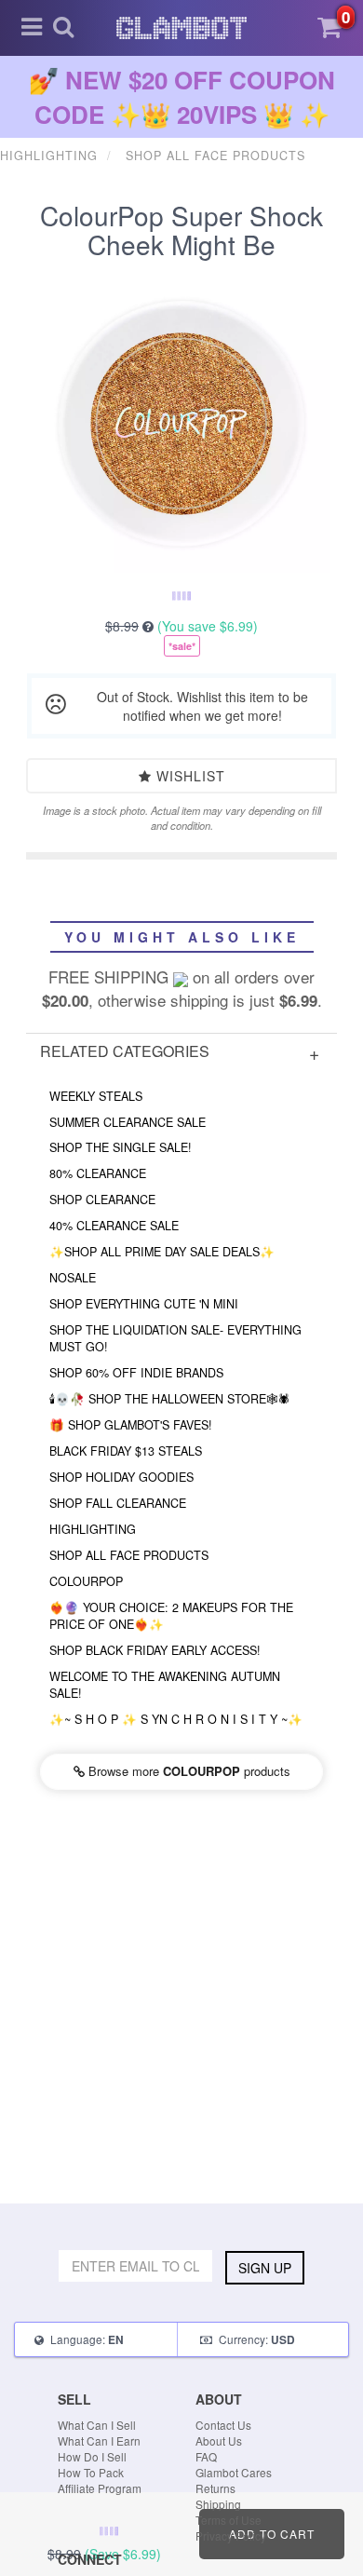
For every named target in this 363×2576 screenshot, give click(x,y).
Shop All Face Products (129, 1555)
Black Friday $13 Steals (126, 1451)
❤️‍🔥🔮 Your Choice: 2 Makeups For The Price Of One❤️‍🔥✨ (171, 1616)
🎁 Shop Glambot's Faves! (131, 1425)
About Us (219, 2440)
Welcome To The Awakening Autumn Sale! (165, 1685)
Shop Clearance (102, 1200)
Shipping (218, 2504)
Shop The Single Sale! (121, 1147)
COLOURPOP (86, 1581)
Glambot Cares (234, 2472)
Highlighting (93, 1529)
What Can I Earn (99, 2440)
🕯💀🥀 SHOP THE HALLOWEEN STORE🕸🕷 (170, 1399)
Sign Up (265, 2268)
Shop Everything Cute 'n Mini (144, 1304)
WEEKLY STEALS (96, 1096)
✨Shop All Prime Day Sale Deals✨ (162, 1252)
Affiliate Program (100, 2488)
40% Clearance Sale (114, 1226)
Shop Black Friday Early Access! (155, 1650)
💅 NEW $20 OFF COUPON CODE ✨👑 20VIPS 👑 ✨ (182, 97)
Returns (215, 2488)
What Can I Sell (97, 2425)
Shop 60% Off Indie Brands (136, 1373)
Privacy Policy (231, 2535)
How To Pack (91, 2472)
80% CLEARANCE (98, 1173)
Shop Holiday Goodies (121, 1477)
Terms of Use (229, 2520)
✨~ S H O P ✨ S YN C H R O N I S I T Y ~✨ (176, 1719)
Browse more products (188, 1771)
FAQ (206, 2456)
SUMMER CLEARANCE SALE (128, 1122)
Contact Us (223, 2425)
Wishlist (188, 776)
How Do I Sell (92, 2456)
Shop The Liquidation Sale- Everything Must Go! (175, 1338)
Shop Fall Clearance (118, 1503)
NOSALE (73, 1278)
